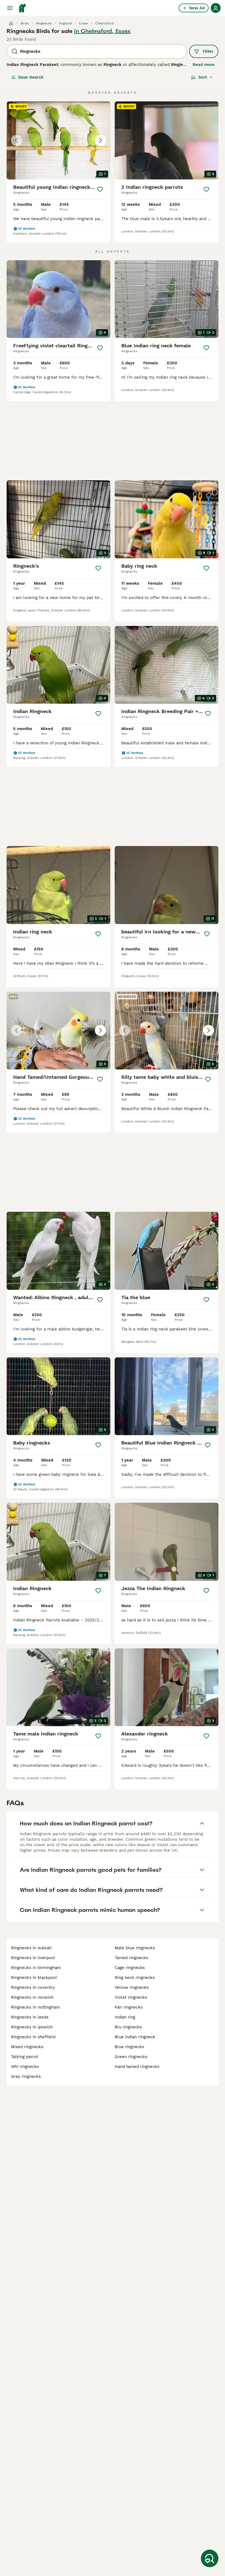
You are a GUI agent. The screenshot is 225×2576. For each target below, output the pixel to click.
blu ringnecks (128, 2027)
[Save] (100, 189)
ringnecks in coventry (33, 1987)
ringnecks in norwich (32, 1997)
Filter (208, 51)
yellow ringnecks (132, 1987)
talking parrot (25, 2057)
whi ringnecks (25, 2067)
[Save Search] (210, 2558)
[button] (58, 140)
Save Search (31, 77)
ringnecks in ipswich (32, 2027)
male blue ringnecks (135, 1948)
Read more (204, 65)
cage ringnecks (130, 1968)
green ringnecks (131, 2057)
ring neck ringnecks (135, 1978)
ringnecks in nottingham (35, 2007)
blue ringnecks (130, 2047)
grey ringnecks (26, 2076)
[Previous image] (16, 140)
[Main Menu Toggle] (10, 8)
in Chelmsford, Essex (102, 31)
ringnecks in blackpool (34, 1978)
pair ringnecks (129, 2007)
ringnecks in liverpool (33, 1958)
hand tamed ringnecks (137, 2067)
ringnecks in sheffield (33, 2037)
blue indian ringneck (135, 2037)
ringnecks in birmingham (36, 1968)
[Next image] (100, 140)
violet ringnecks (131, 1997)
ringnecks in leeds (30, 2017)
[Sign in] (216, 8)
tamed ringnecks (131, 1958)
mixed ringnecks (27, 2047)
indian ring (125, 2017)
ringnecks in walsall (31, 1948)
